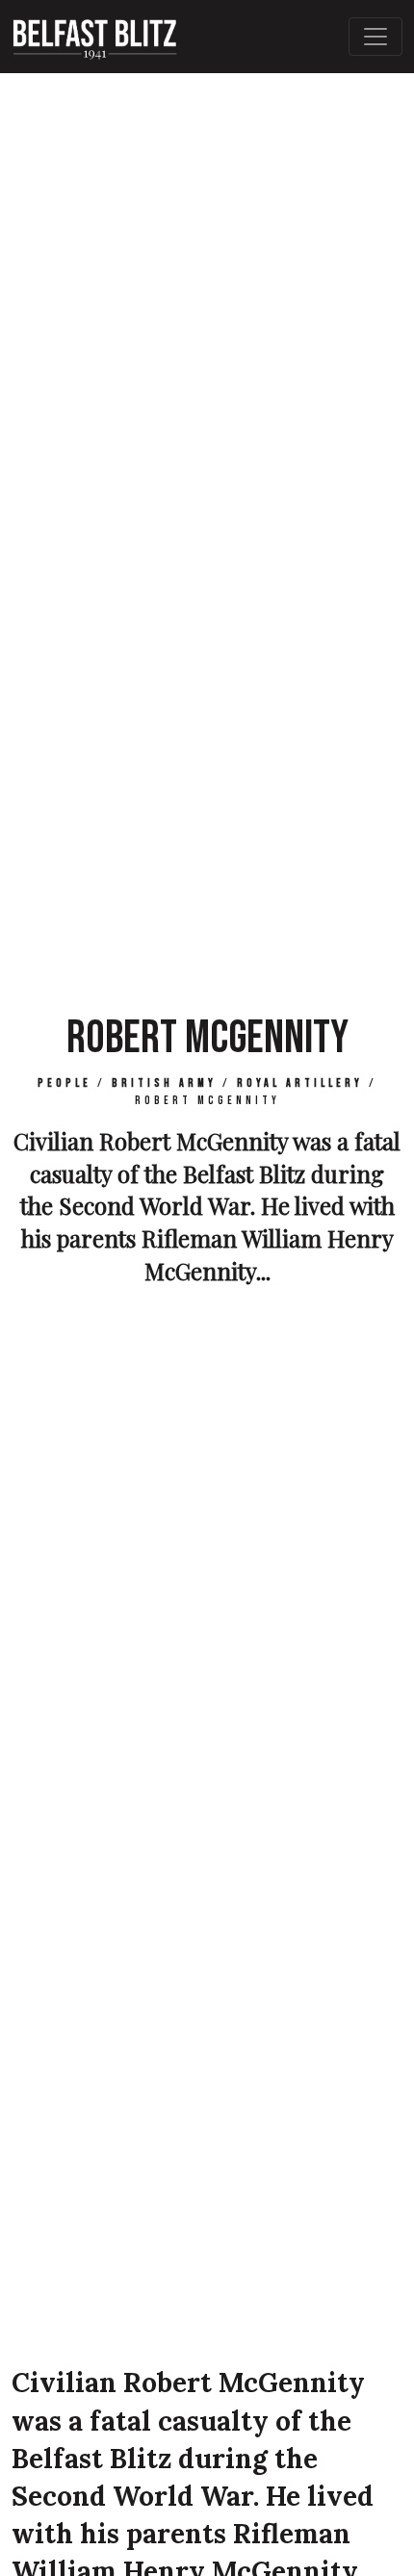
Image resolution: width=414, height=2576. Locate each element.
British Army (164, 1083)
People (65, 1083)
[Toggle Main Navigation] (375, 37)
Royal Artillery (300, 1083)
